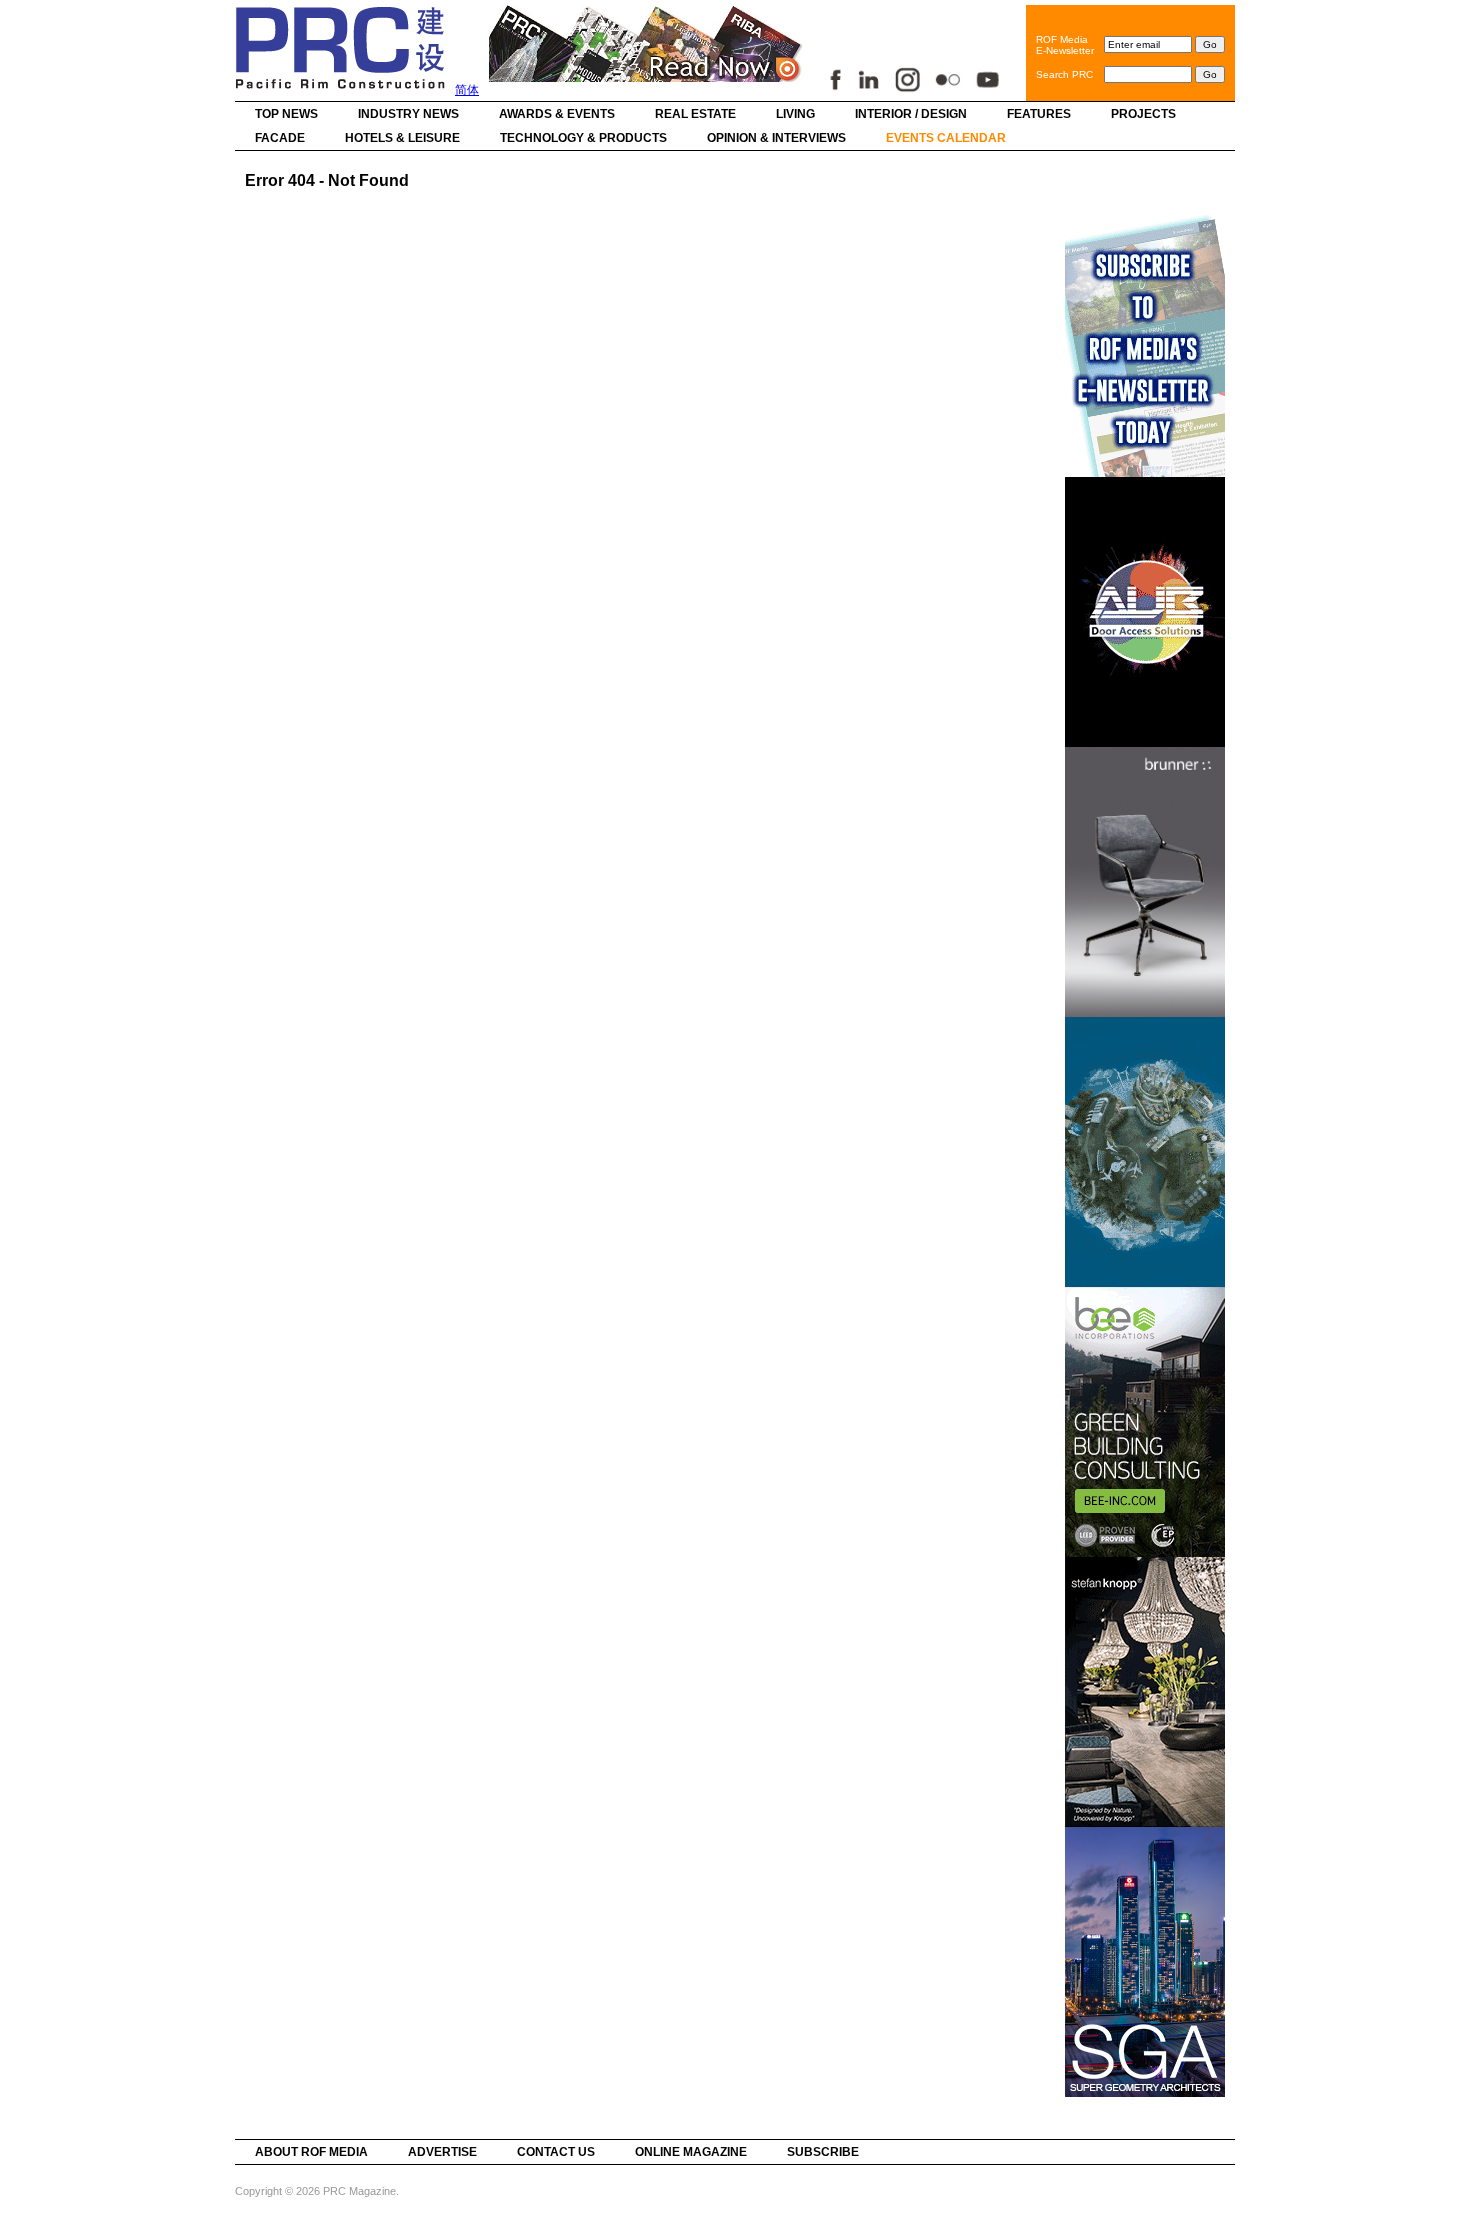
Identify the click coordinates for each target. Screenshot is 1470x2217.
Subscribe (823, 2152)
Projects (1143, 114)
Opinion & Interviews (776, 138)
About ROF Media (311, 2152)
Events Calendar (946, 138)
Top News (286, 114)
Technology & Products (583, 138)
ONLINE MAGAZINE (691, 2152)
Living (795, 114)
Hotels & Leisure (402, 138)
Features (1039, 114)
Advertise (442, 2152)
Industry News (408, 114)
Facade (280, 138)
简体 (467, 90)
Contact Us (556, 2152)
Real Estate (695, 114)
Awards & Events (557, 114)
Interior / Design (911, 114)
